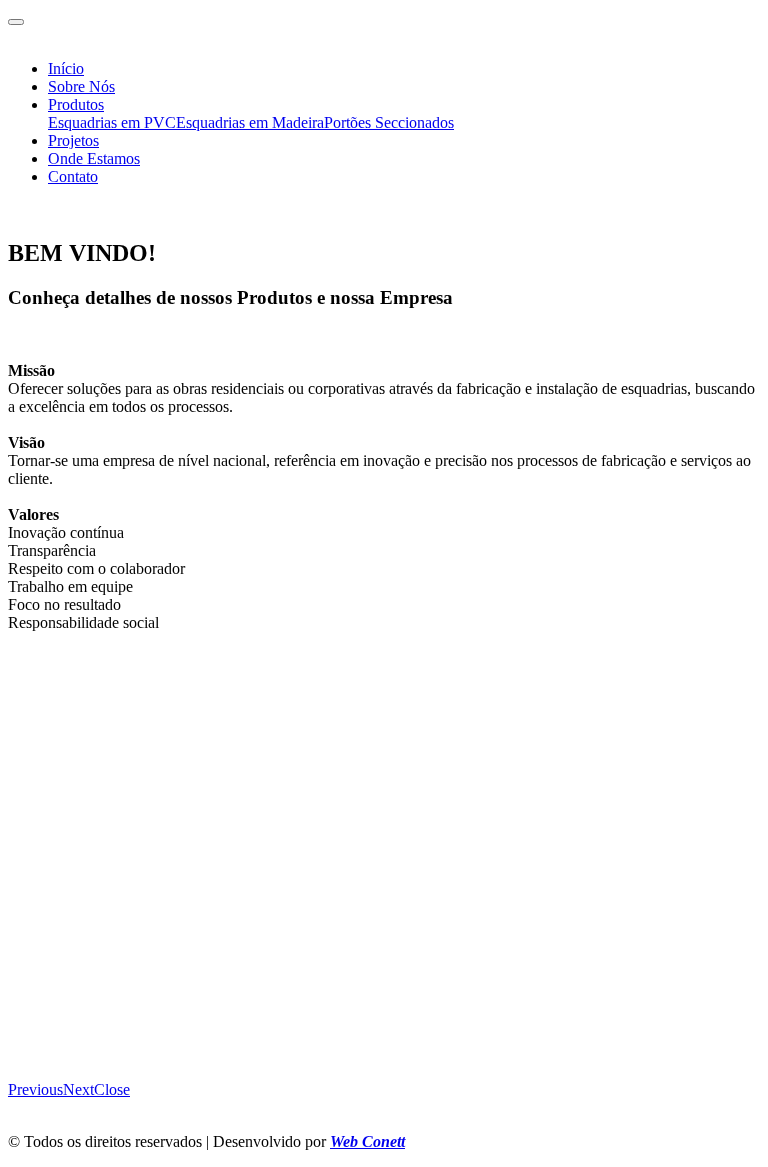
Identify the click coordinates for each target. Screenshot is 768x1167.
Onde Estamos (94, 158)
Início (66, 68)
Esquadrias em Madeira (250, 122)
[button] (35, 1089)
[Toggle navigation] (16, 22)
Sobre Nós (81, 86)
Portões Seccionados (389, 122)
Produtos (76, 104)
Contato (73, 176)
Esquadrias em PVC (112, 122)
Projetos (73, 140)
